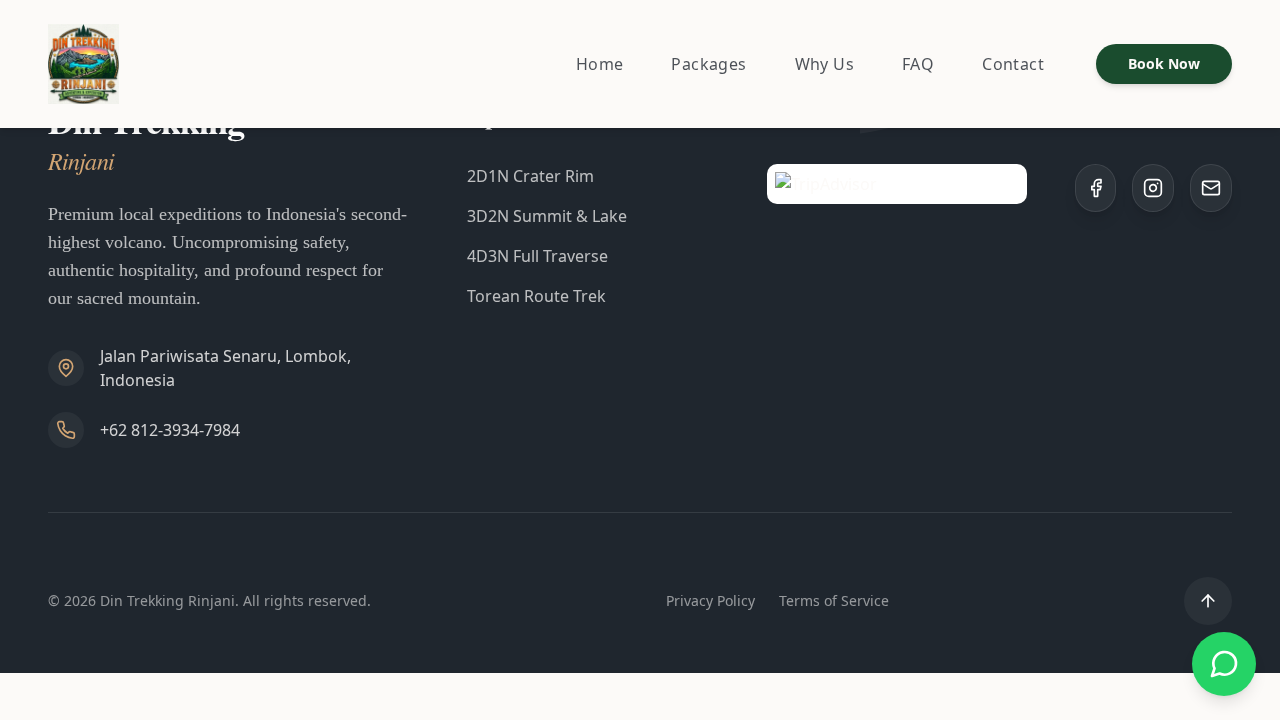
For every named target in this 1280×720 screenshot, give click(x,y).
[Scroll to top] (1208, 601)
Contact (1013, 64)
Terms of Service (834, 600)
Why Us (824, 64)
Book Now (1164, 63)
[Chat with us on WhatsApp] (1224, 664)
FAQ (918, 64)
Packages (708, 64)
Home (600, 64)
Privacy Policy (710, 600)
